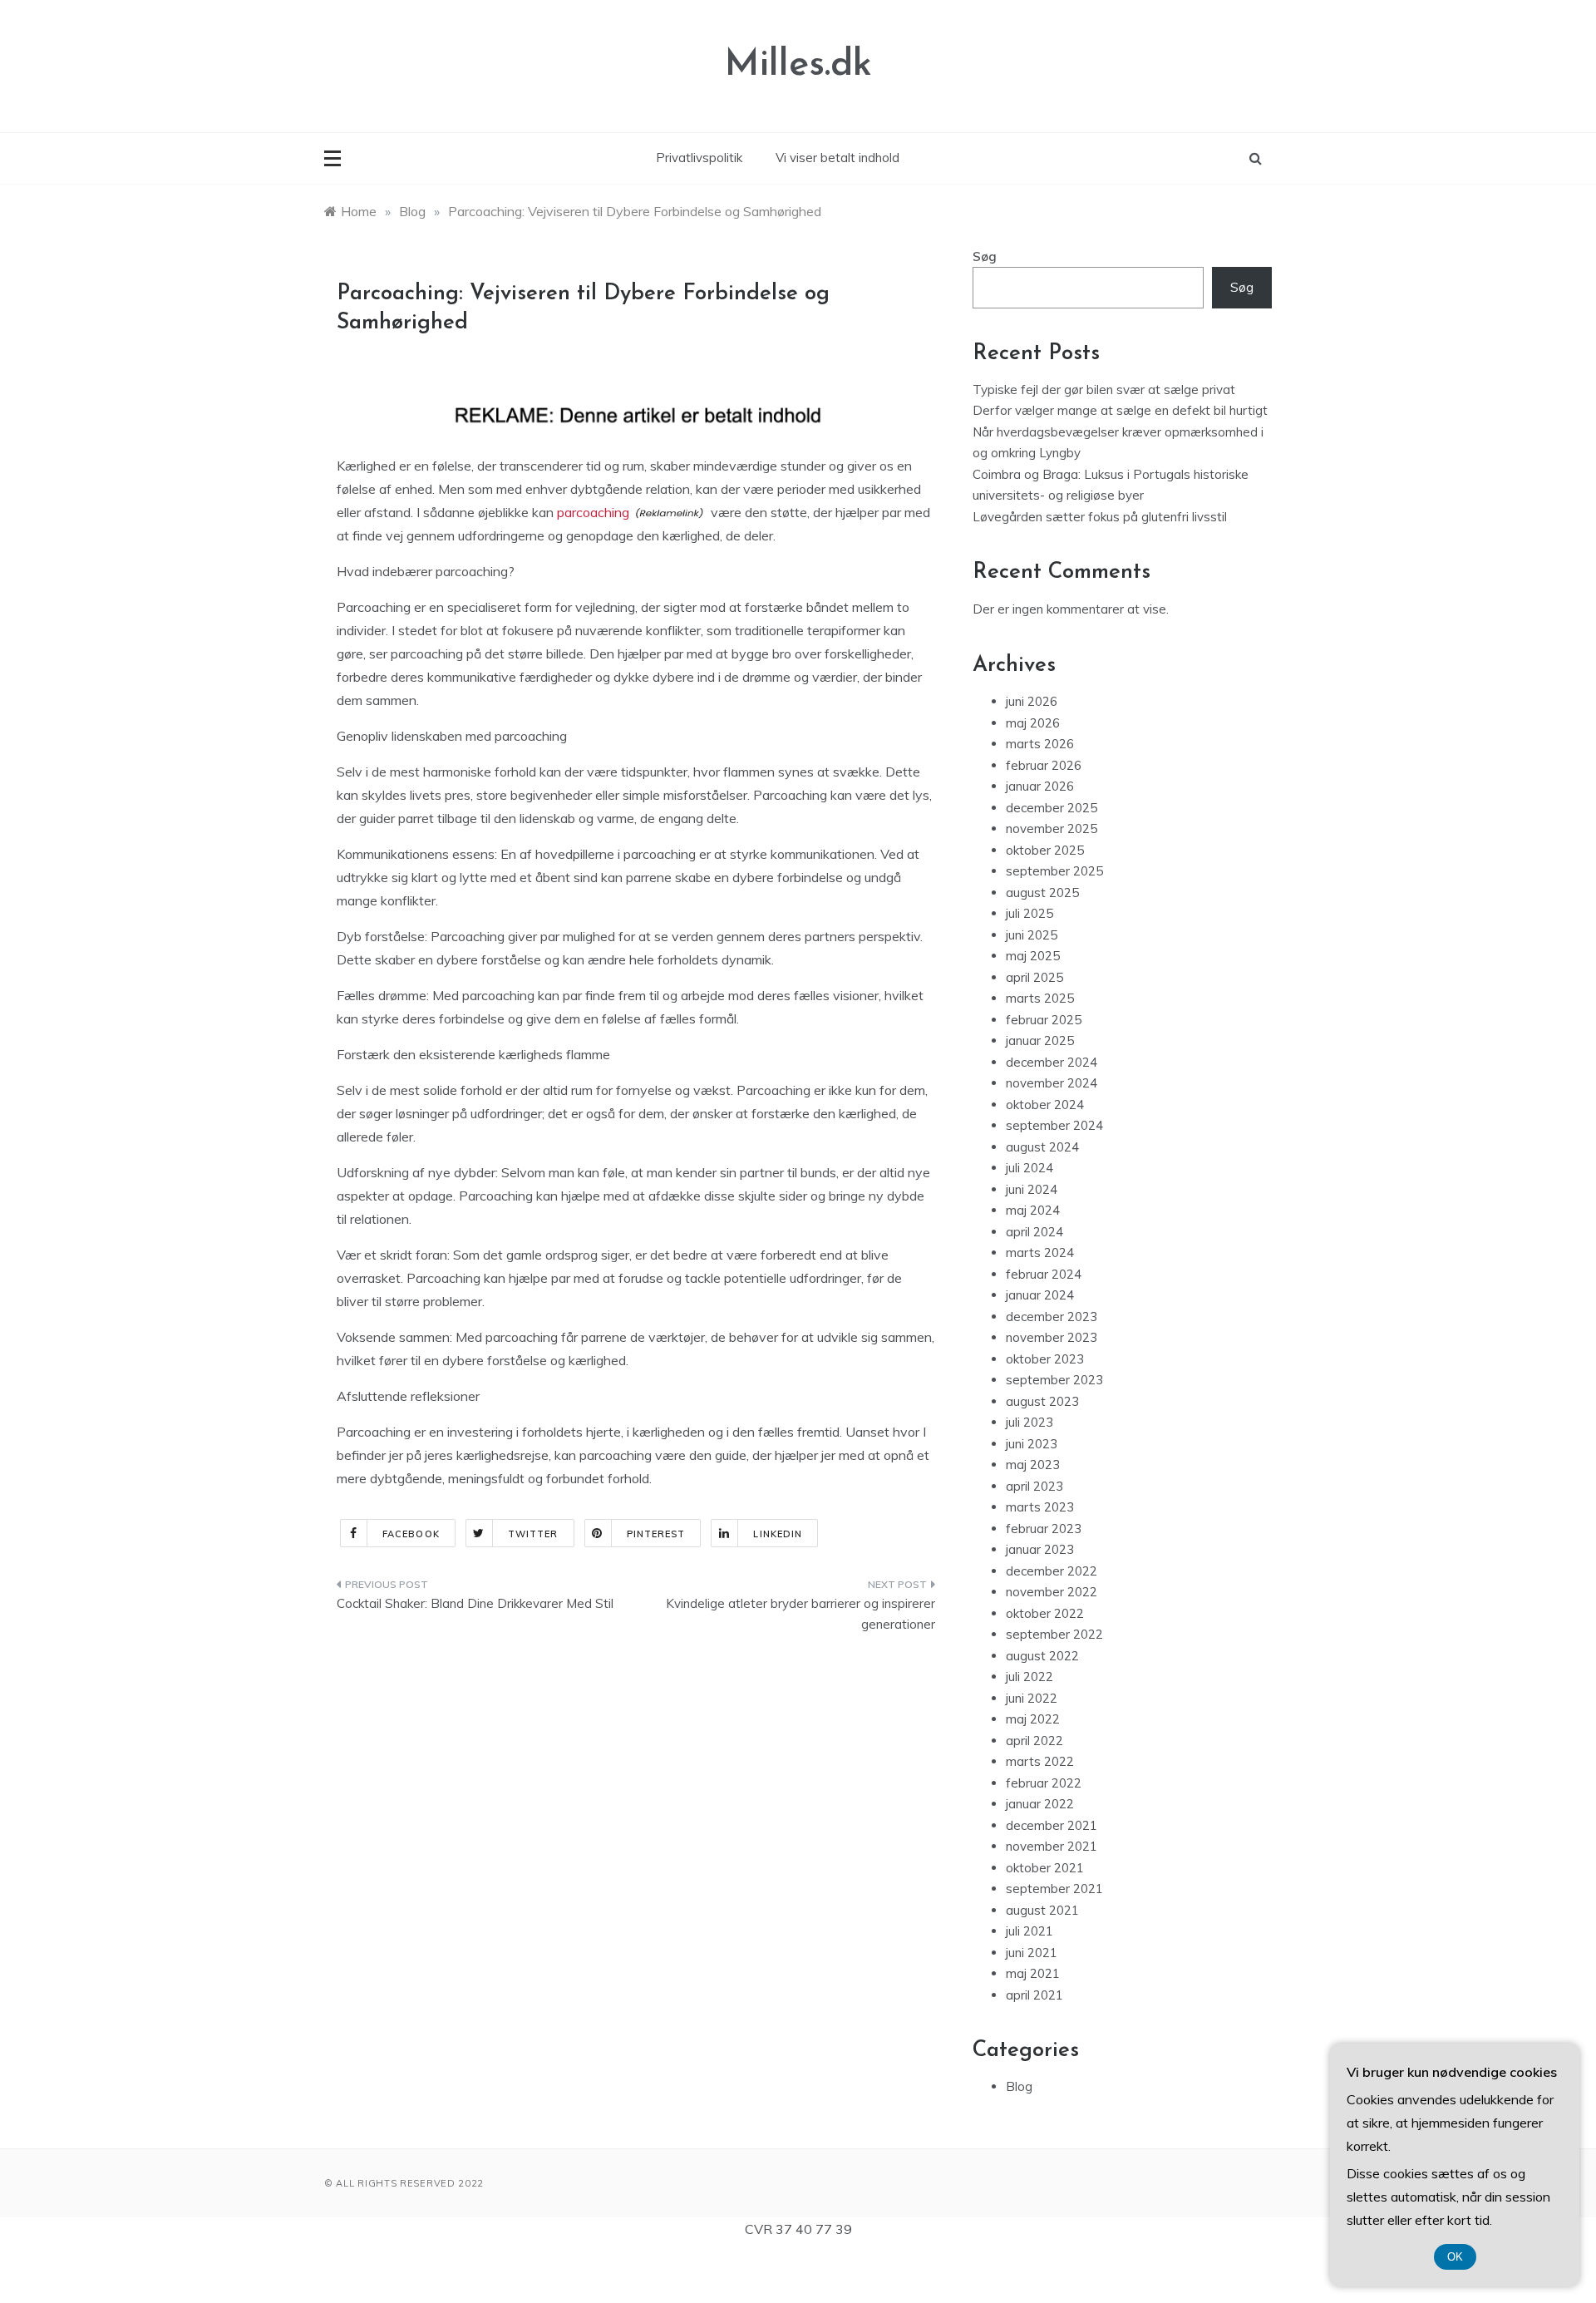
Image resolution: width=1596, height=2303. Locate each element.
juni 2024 (1032, 1189)
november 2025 (1052, 828)
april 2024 (1034, 1232)
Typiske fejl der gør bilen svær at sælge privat (1104, 390)
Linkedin (778, 1534)
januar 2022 (1040, 1804)
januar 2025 (1040, 1041)
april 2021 (1034, 1995)
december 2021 (1052, 1825)
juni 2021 (1032, 1953)
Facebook (411, 1534)
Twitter (533, 1534)
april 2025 (1034, 977)
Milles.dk (798, 65)
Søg (985, 256)
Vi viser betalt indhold (837, 158)
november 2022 (1052, 1592)
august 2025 (1042, 893)
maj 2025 (1033, 956)
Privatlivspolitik (699, 158)
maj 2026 (1033, 723)
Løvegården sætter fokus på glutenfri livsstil (1100, 517)
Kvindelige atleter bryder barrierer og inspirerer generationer (800, 1614)
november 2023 (1052, 1337)
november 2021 (1052, 1846)
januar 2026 (1040, 786)
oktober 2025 (1045, 850)
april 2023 (1034, 1486)
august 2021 (1042, 1910)
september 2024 (1054, 1125)
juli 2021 (1030, 1931)
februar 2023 (1044, 1529)
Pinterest (656, 1534)
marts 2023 (1040, 1507)
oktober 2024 (1045, 1105)
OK (1455, 2257)
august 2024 (1042, 1147)
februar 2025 (1044, 1020)
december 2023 (1052, 1317)
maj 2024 (1033, 1210)
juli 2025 (1030, 913)
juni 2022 (1032, 1698)
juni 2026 (1032, 701)
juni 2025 (1032, 935)
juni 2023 (1032, 1444)
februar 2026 (1044, 765)
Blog (1019, 2086)
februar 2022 (1044, 1783)
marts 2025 (1040, 998)
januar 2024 (1040, 1295)
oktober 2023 (1045, 1359)
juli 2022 (1030, 1677)
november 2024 (1052, 1083)
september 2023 (1054, 1380)
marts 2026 (1040, 744)
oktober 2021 (1045, 1868)
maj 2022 (1033, 1719)
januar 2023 (1040, 1549)
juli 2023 (1030, 1422)
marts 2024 (1040, 1253)
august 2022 (1042, 1656)
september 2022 (1054, 1634)
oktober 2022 (1045, 1613)
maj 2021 (1033, 1973)
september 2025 (1054, 871)
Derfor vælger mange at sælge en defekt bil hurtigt (1120, 410)
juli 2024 (1030, 1168)
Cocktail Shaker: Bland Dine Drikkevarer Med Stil (475, 1603)
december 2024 (1052, 1062)
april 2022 (1034, 1741)
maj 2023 (1033, 1465)
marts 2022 (1040, 1761)
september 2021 (1054, 1889)
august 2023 (1042, 1401)
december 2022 (1052, 1571)
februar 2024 (1044, 1274)
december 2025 (1052, 808)
